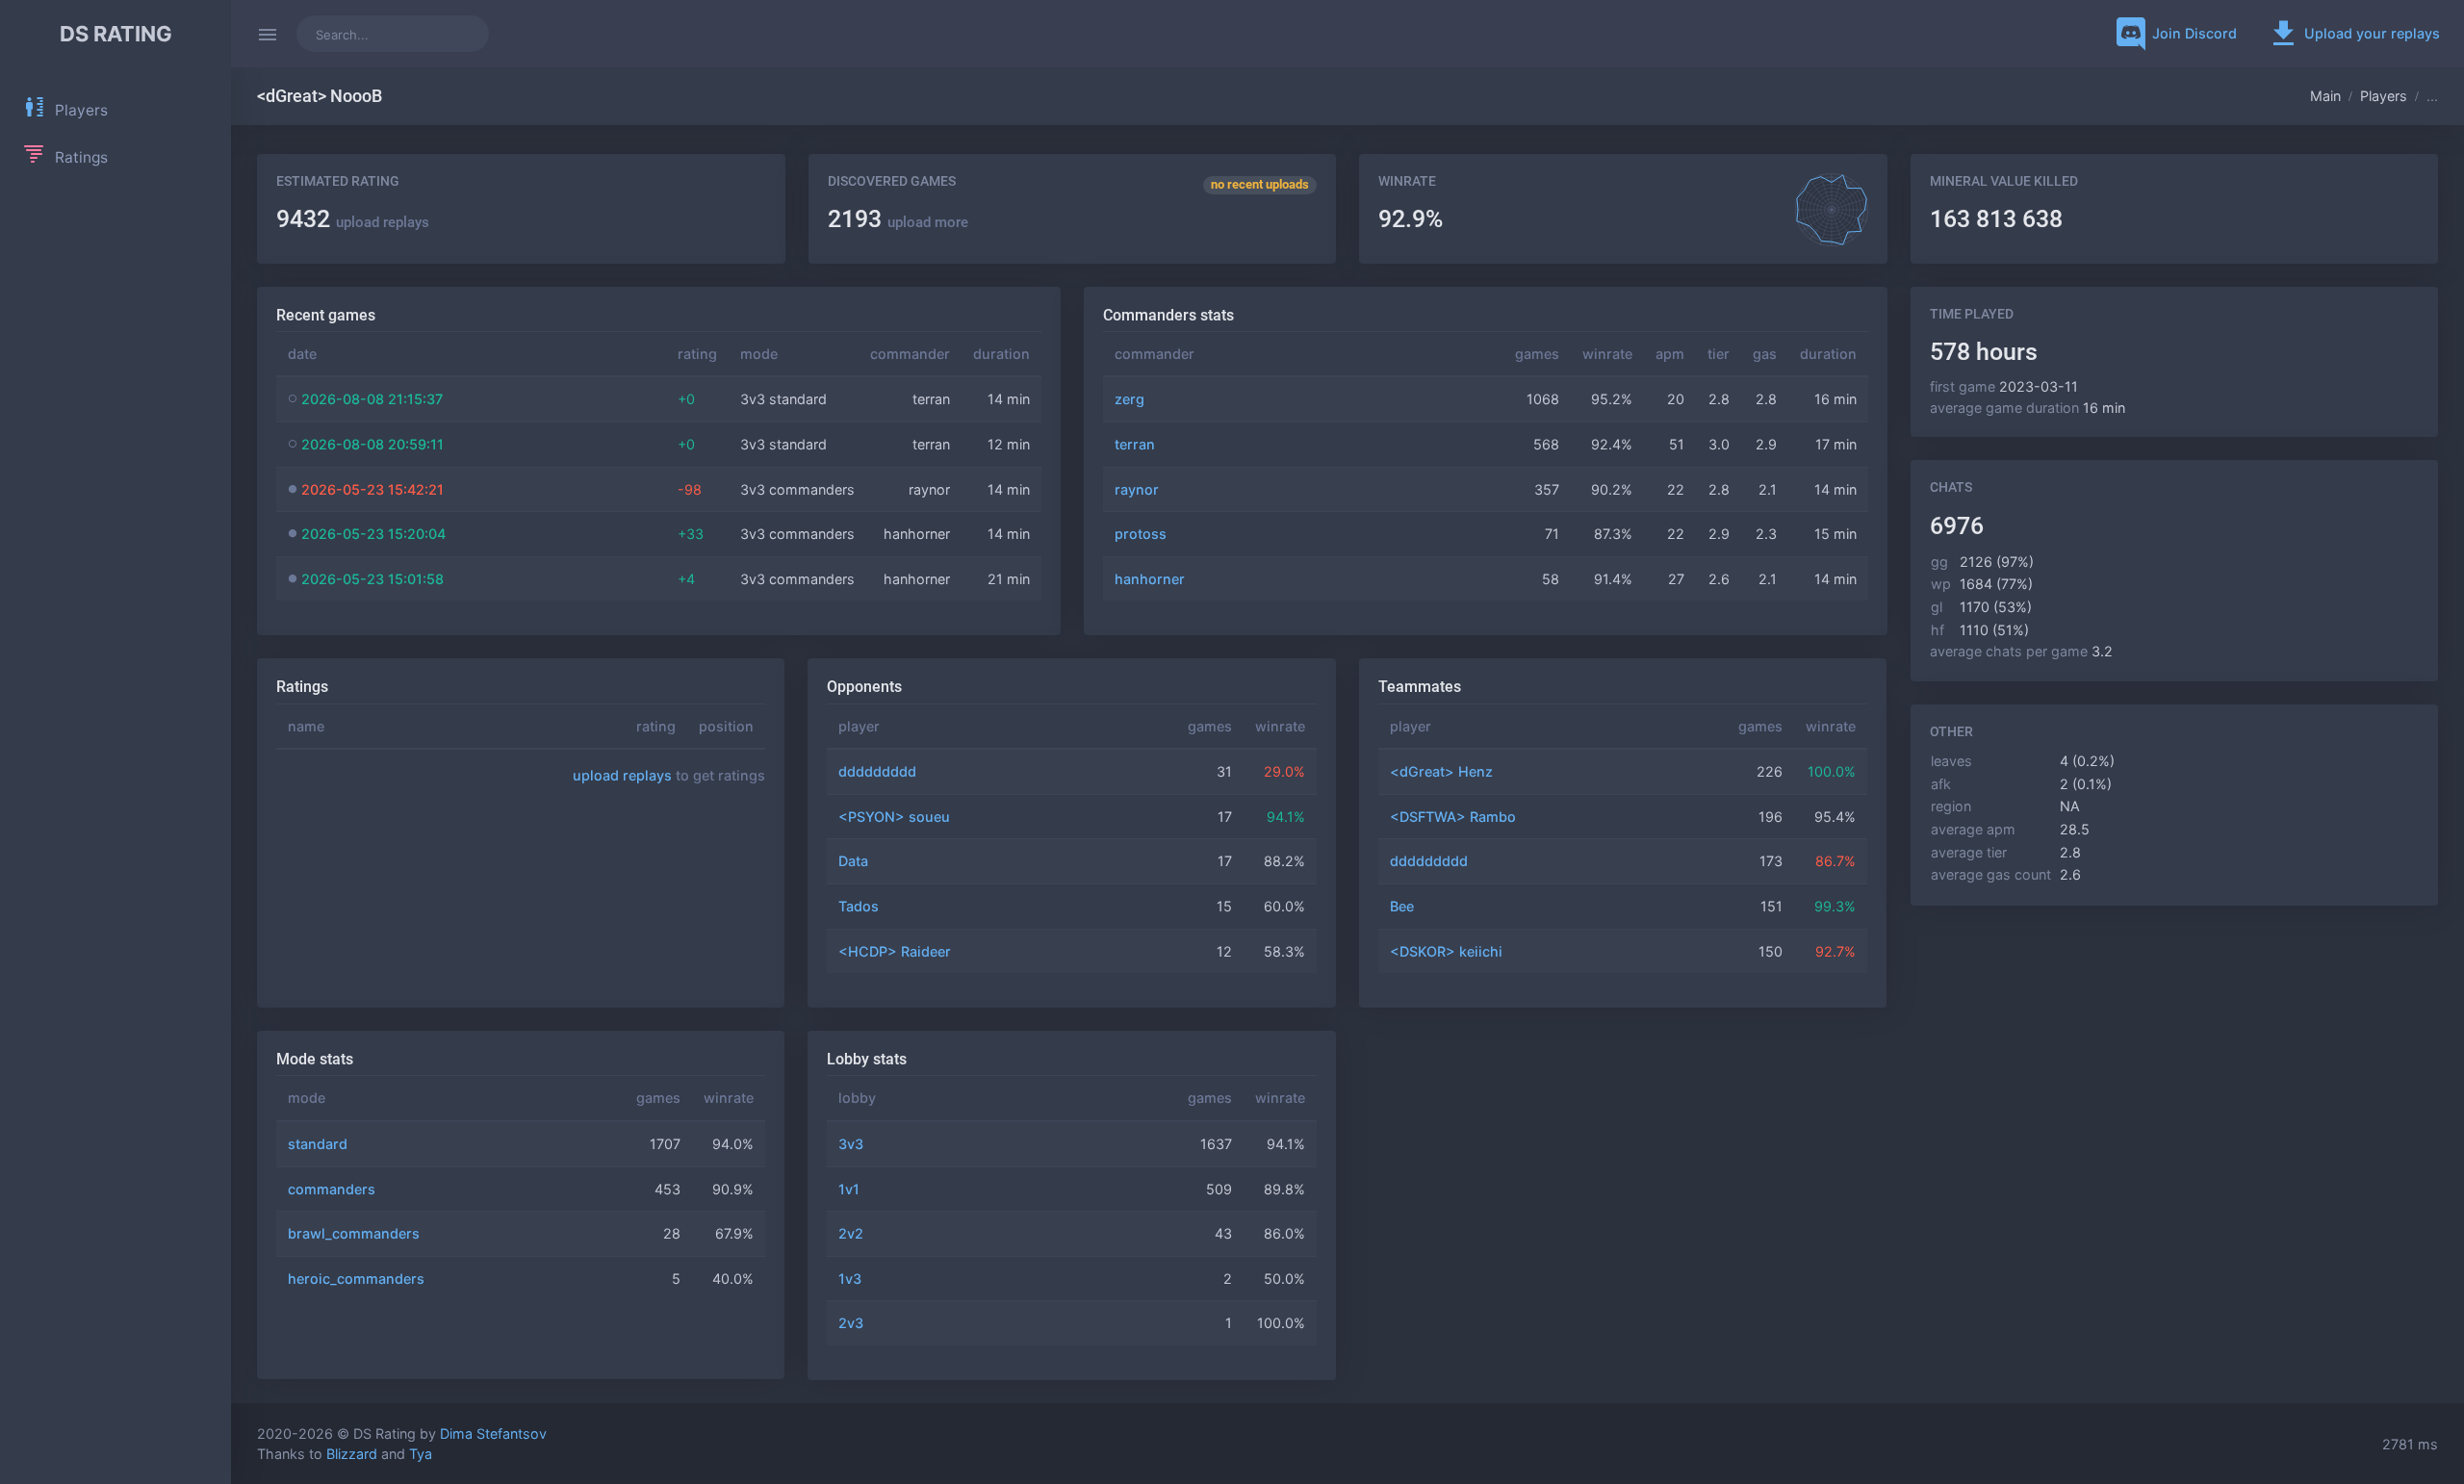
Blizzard (352, 1454)
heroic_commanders (356, 1279)
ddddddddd (877, 771)
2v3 (851, 1323)
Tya (421, 1454)
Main (2325, 96)
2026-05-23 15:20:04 (373, 534)
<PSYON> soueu (894, 817)
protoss (1141, 534)
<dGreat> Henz (1441, 771)
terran (1135, 444)
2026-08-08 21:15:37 (372, 399)
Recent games (326, 315)
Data (853, 861)
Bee (1402, 906)
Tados (859, 906)
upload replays (383, 222)
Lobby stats (867, 1059)
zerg (1129, 399)
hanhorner (1150, 579)
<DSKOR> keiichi (1446, 951)
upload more (928, 222)
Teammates (1420, 687)
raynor (1137, 489)
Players (2384, 96)
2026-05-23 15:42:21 (372, 489)
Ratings (302, 687)
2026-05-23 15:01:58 (372, 579)
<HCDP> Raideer (895, 951)
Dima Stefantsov (493, 1433)
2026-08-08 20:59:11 (372, 444)
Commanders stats (1168, 315)
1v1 (849, 1189)
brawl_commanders (354, 1233)
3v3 (851, 1144)
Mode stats (315, 1059)
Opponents (864, 687)
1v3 (850, 1279)
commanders (332, 1189)
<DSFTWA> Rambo (1453, 817)
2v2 (851, 1233)
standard (318, 1144)
